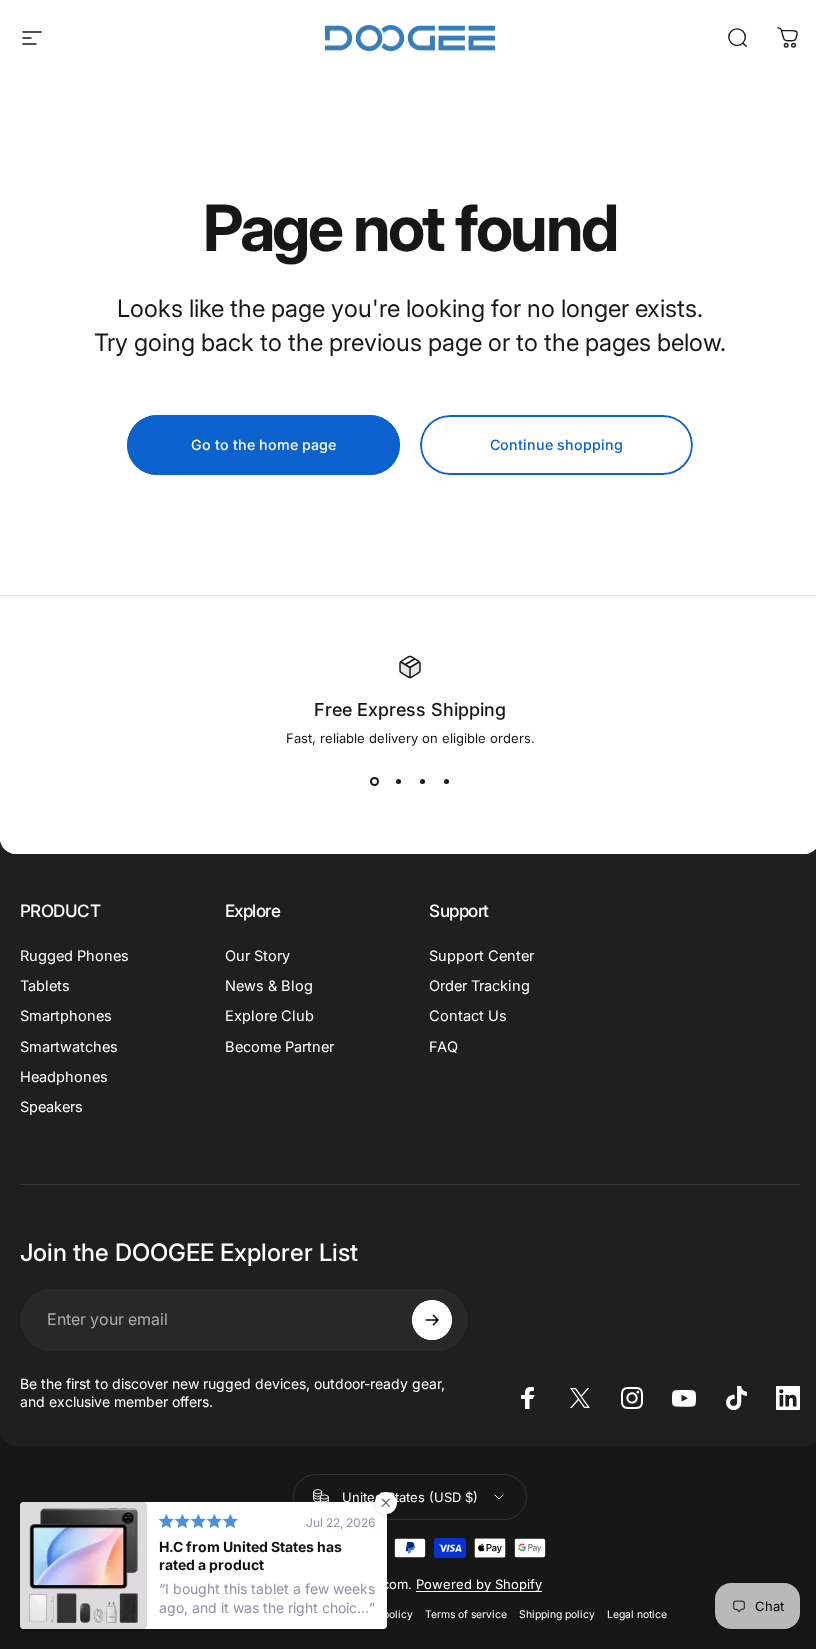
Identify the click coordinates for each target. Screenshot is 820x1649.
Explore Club (269, 1016)
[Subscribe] (432, 1320)
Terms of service (466, 1614)
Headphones (64, 1077)
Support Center (481, 956)
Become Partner (279, 1047)
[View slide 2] (398, 782)
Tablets (45, 986)
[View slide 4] (446, 782)
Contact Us (468, 1016)
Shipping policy (557, 1614)
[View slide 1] (374, 782)
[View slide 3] (422, 782)
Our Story (257, 956)
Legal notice (637, 1614)
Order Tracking (479, 986)
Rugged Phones (74, 956)
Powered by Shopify (479, 1584)
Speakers (51, 1107)
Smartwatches (69, 1047)
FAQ (443, 1047)
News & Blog (269, 986)
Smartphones (66, 1016)
